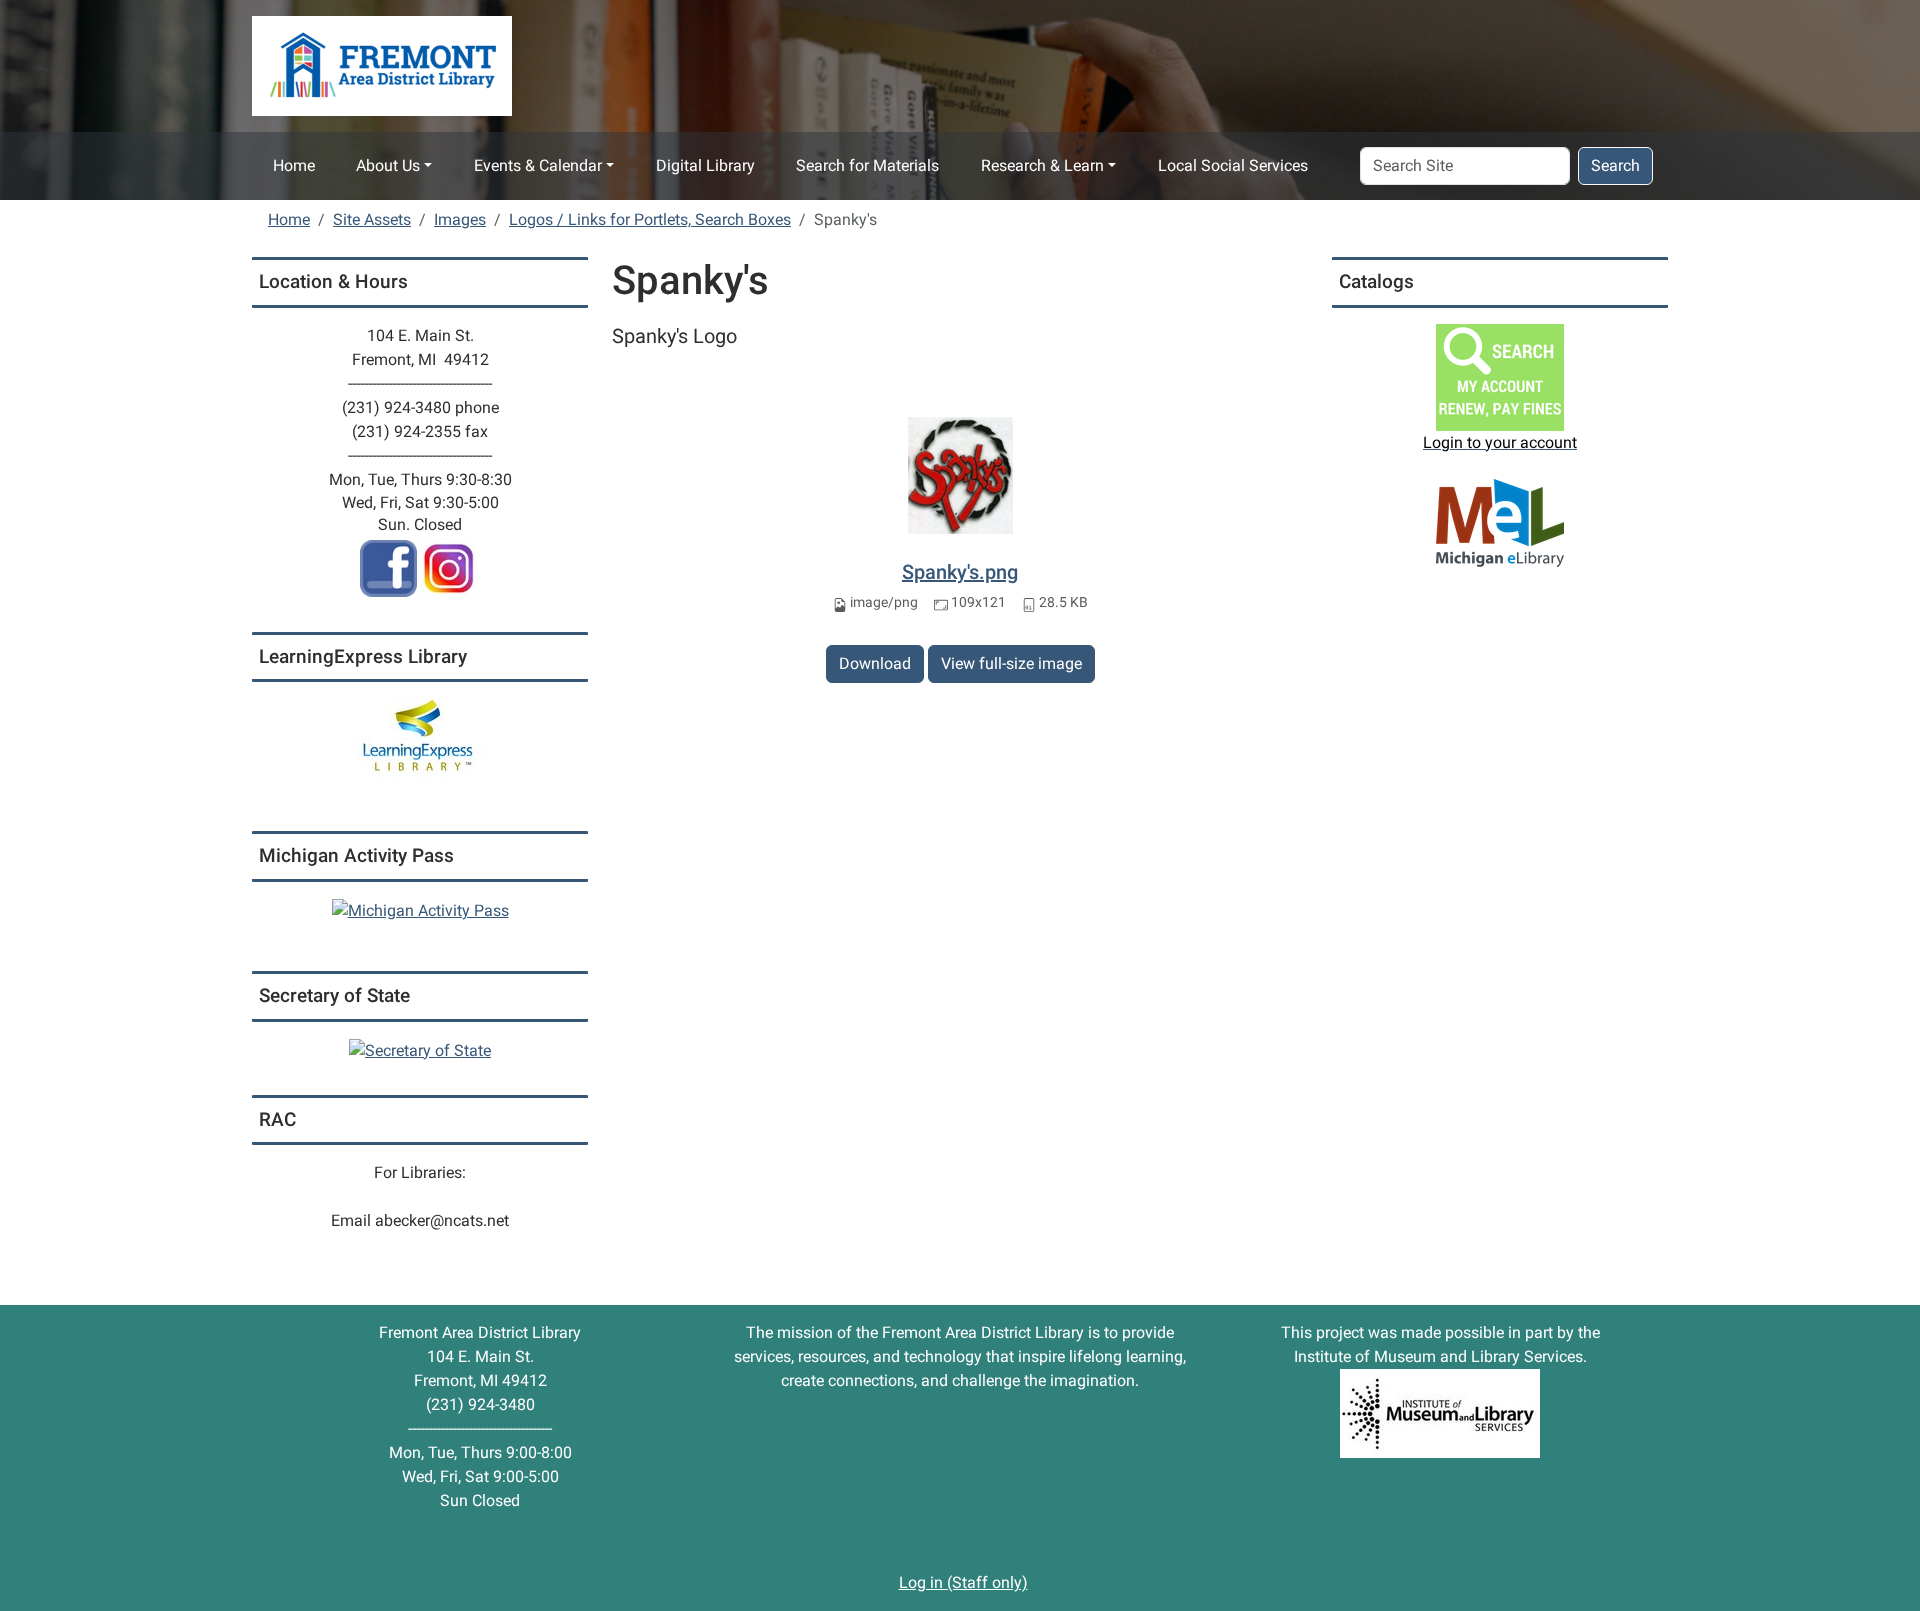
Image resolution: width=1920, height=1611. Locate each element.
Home (294, 165)
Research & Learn (1042, 165)
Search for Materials (867, 165)
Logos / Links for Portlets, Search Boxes (650, 219)
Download (875, 663)
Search (1615, 165)
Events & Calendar (538, 165)
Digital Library (705, 165)
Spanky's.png (960, 572)
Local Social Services (1233, 165)
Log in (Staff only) (963, 1582)
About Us (388, 165)
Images (460, 219)
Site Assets (372, 219)
